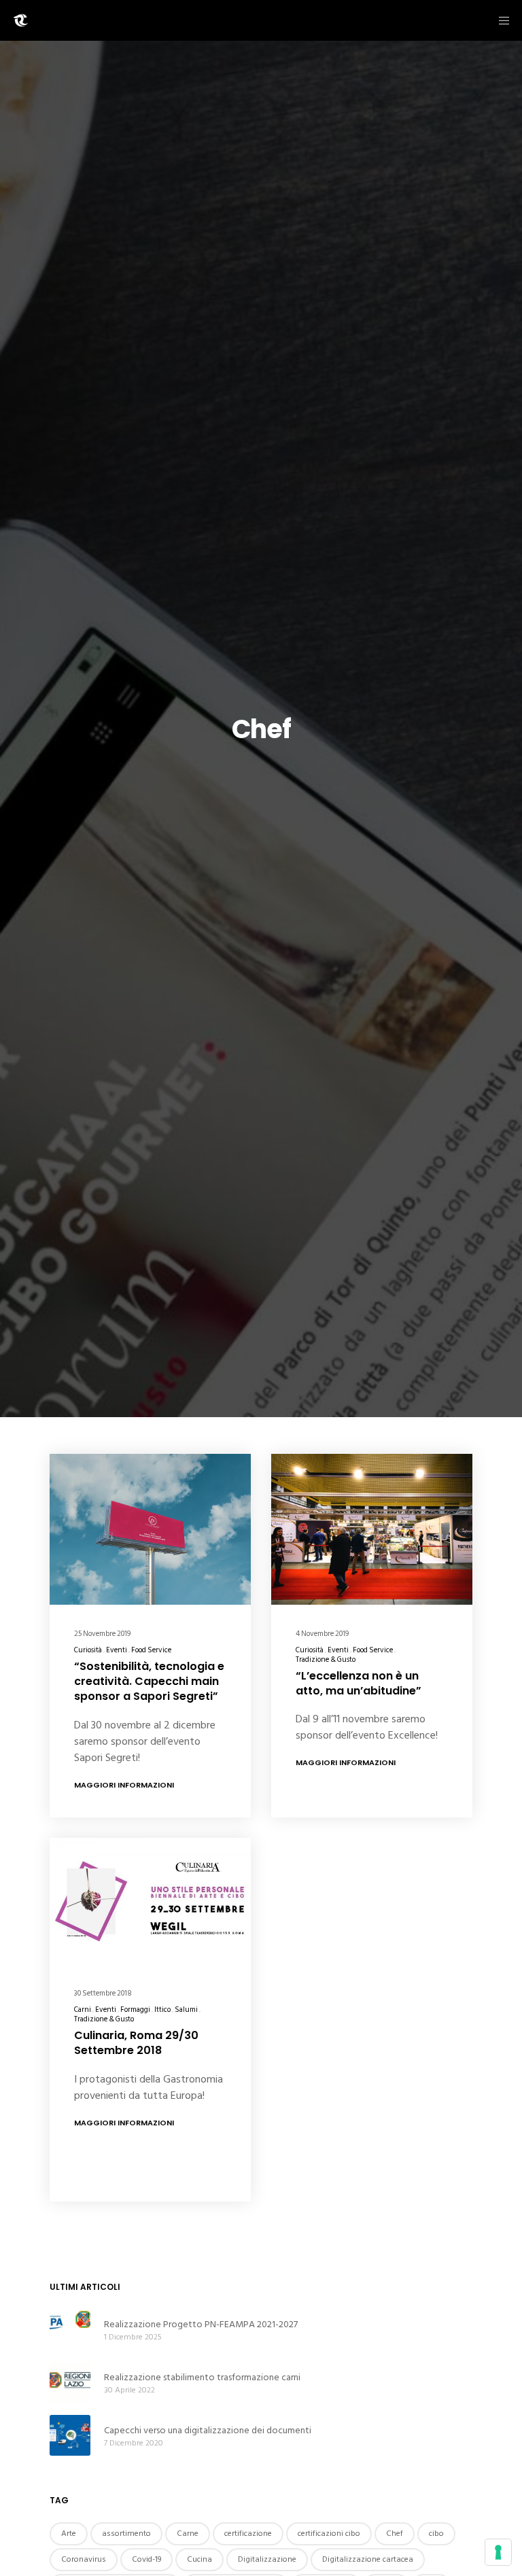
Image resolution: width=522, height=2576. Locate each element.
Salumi (186, 2010)
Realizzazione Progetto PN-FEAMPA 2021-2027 (201, 2324)
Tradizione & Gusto (326, 1660)
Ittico (162, 2010)
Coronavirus (84, 2559)
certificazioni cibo (329, 2534)
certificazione (248, 2534)
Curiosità (88, 1650)
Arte (69, 2534)
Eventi (117, 1650)
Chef (395, 2534)
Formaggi (135, 2010)
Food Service (151, 1650)
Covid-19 (146, 2559)
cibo (436, 2534)
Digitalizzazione (267, 2559)
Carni (83, 2010)
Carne (188, 2534)
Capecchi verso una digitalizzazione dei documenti (208, 2430)
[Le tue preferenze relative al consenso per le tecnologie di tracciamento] (498, 2552)
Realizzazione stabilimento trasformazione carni (202, 2377)
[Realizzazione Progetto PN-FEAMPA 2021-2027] (70, 2329)
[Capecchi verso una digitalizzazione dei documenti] (70, 2435)
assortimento (126, 2534)
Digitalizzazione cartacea (368, 2559)
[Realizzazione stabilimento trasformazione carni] (70, 2382)
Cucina (199, 2559)
